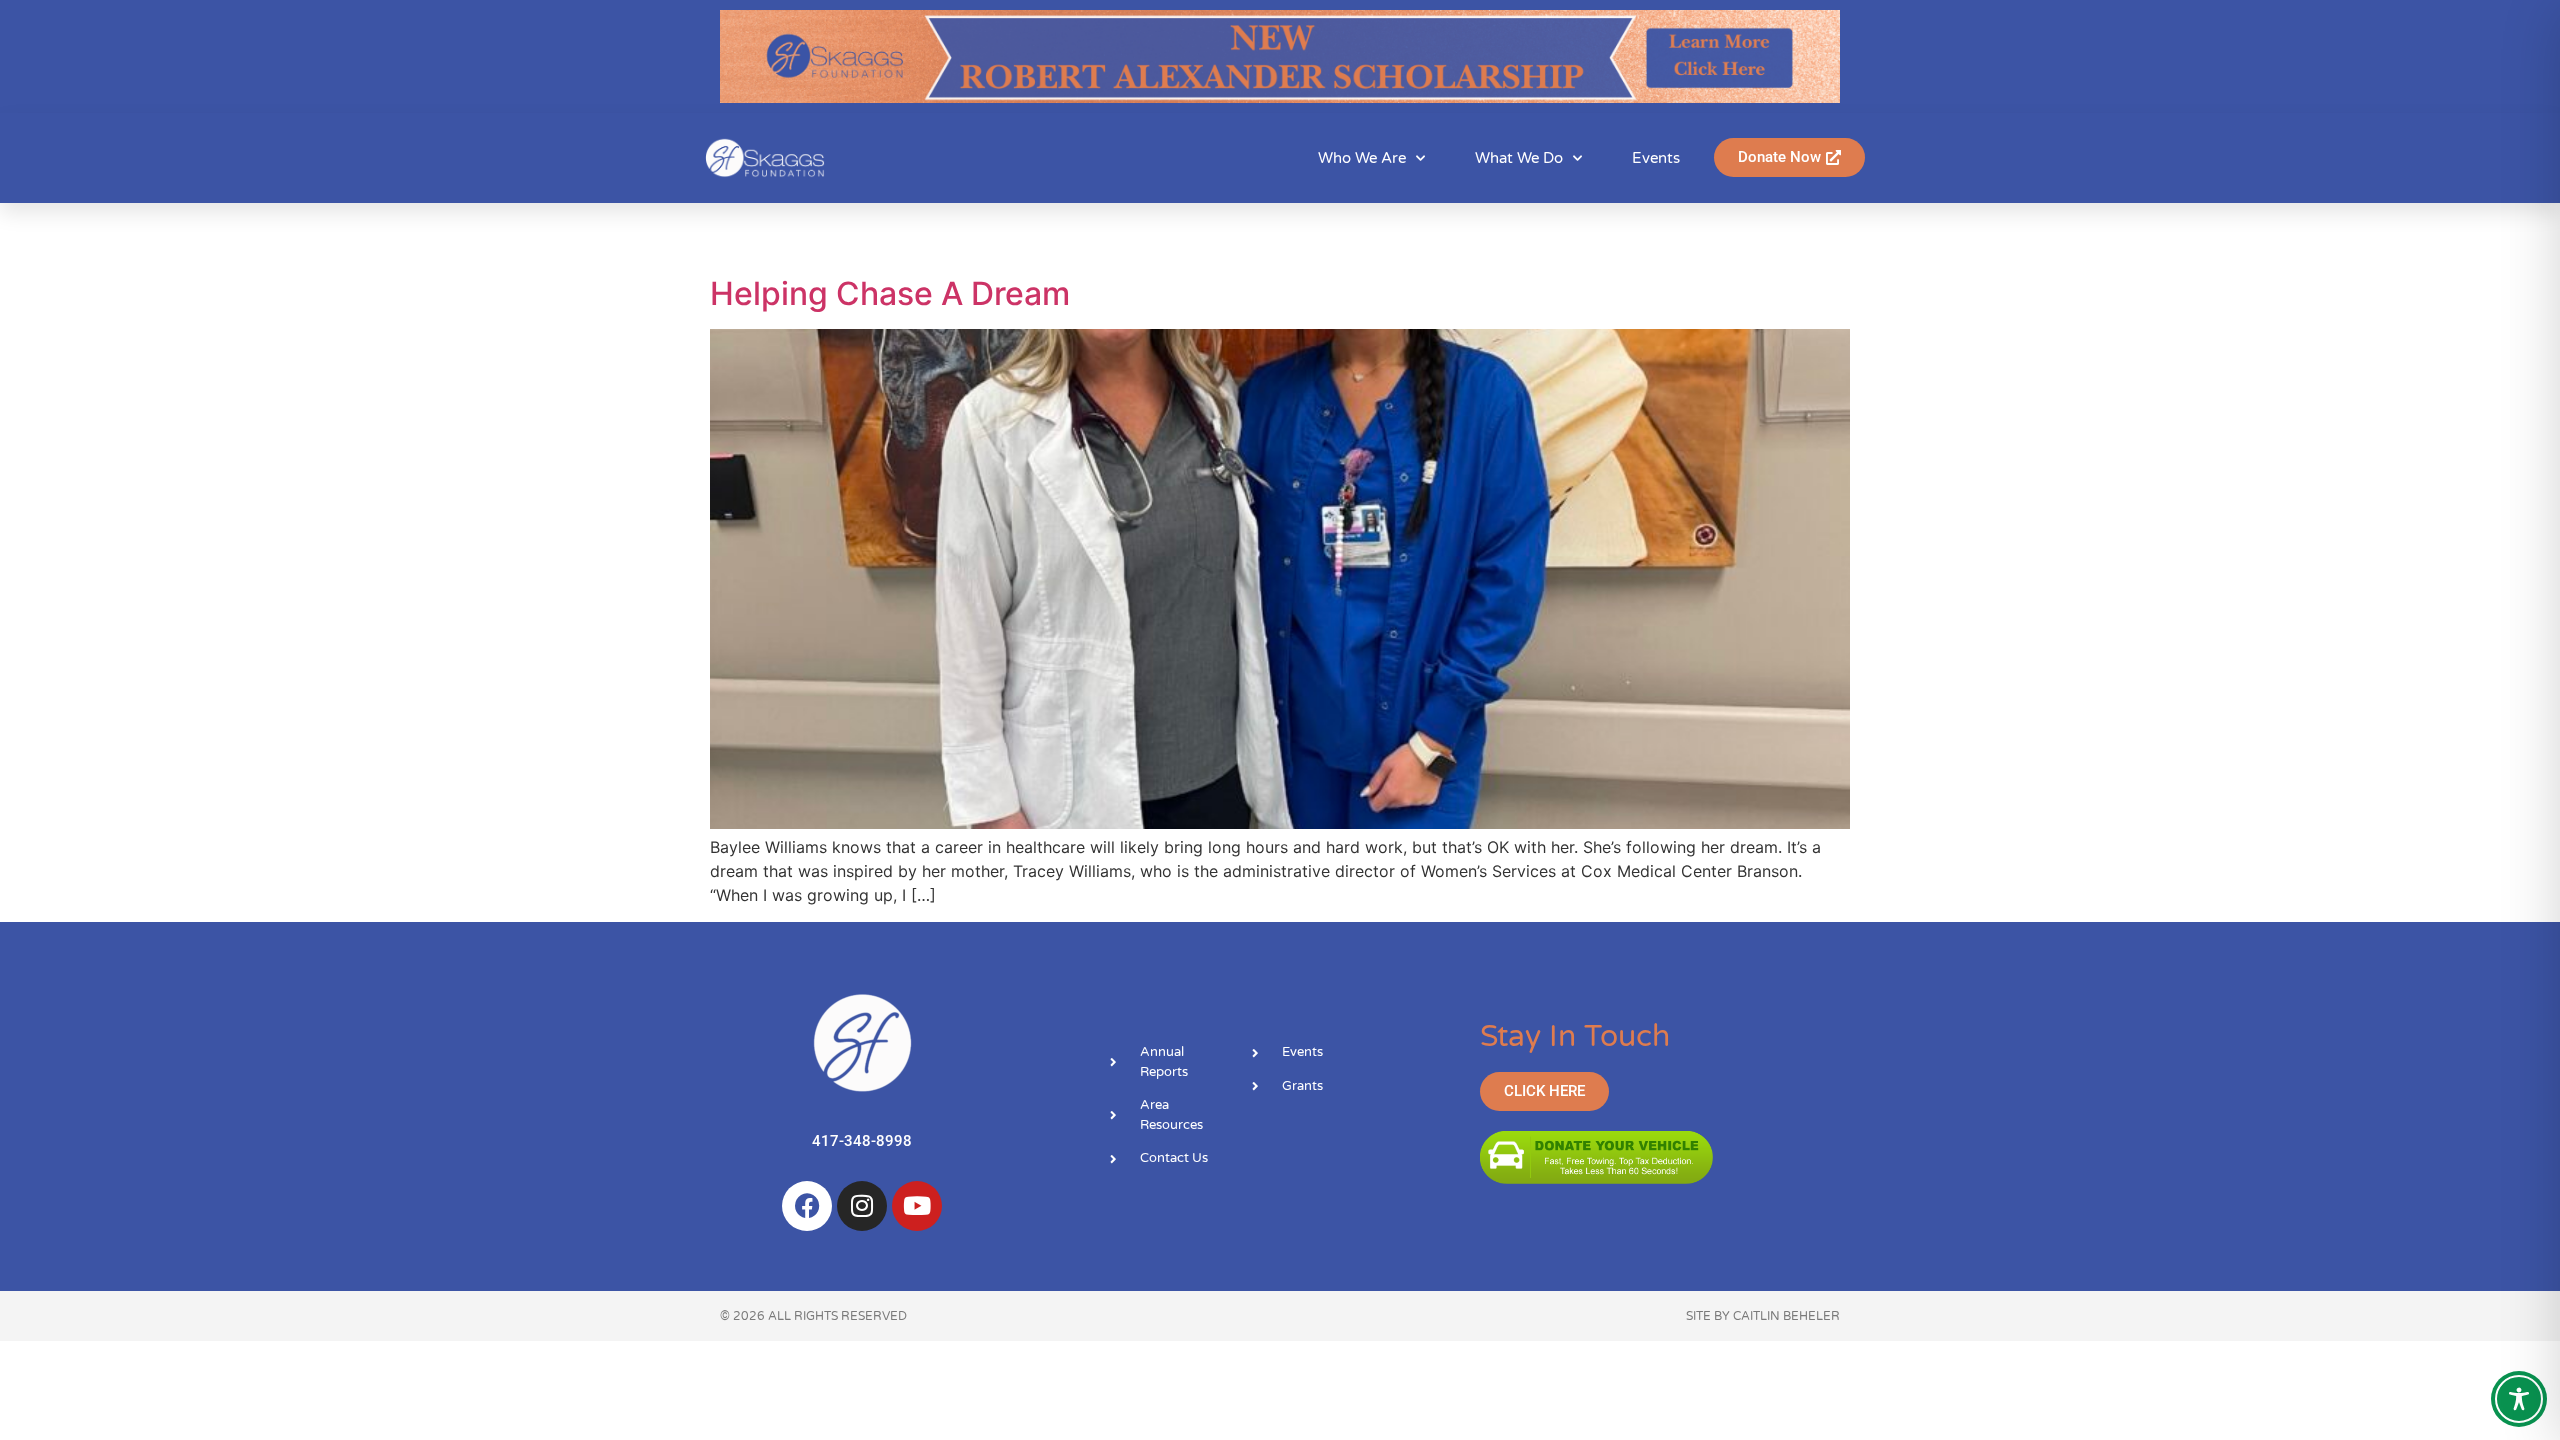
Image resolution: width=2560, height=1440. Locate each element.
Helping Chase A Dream (890, 293)
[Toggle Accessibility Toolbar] (2519, 1399)
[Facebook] (807, 1206)
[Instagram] (862, 1206)
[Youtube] (917, 1206)
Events (1656, 158)
